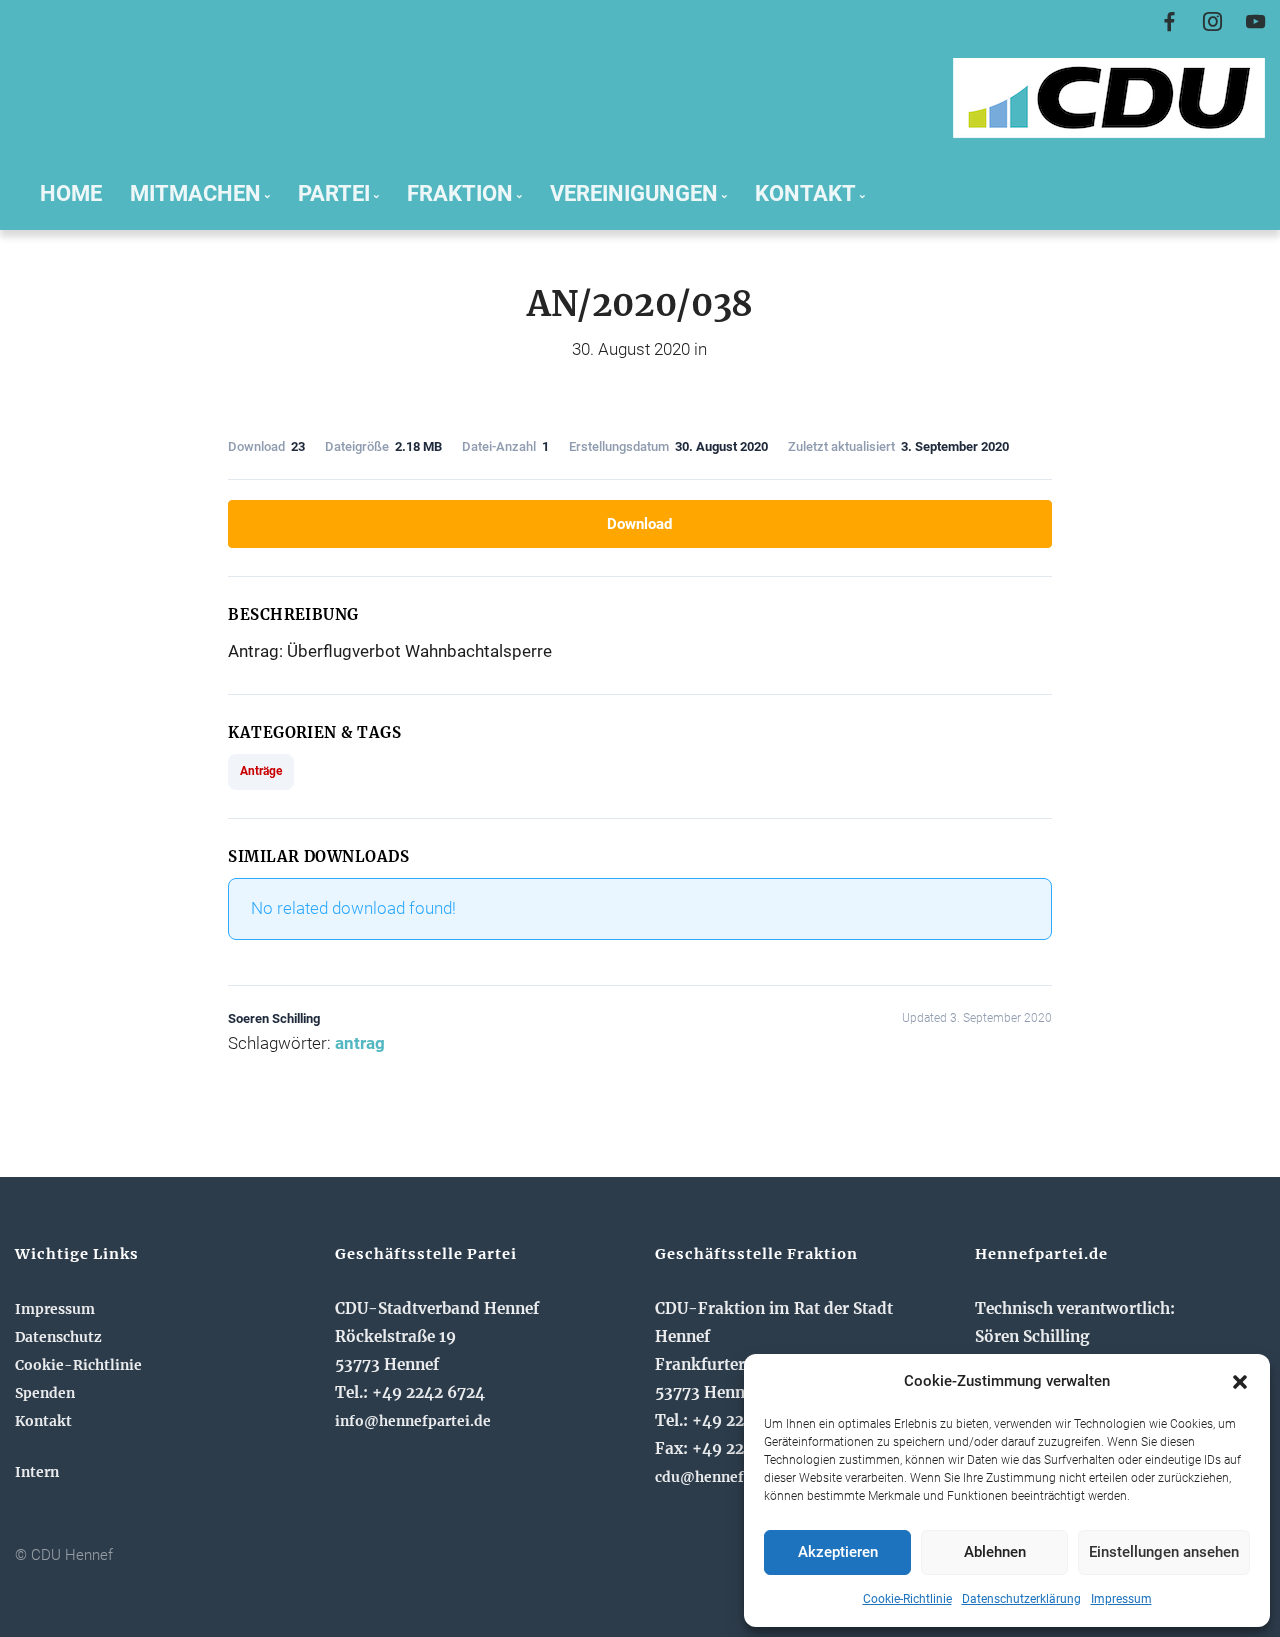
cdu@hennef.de (710, 1477)
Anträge (261, 771)
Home (71, 193)
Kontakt (43, 1421)
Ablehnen (995, 1552)
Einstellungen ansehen (1164, 1552)
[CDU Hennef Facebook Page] (1169, 22)
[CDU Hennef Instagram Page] (1212, 22)
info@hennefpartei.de (413, 1421)
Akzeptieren (838, 1552)
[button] (1240, 1382)
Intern (37, 1472)
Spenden (45, 1393)
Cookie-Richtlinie (907, 1599)
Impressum (1121, 1599)
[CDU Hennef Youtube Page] (1255, 22)
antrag (360, 1043)
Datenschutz (58, 1337)
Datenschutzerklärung (1021, 1599)
